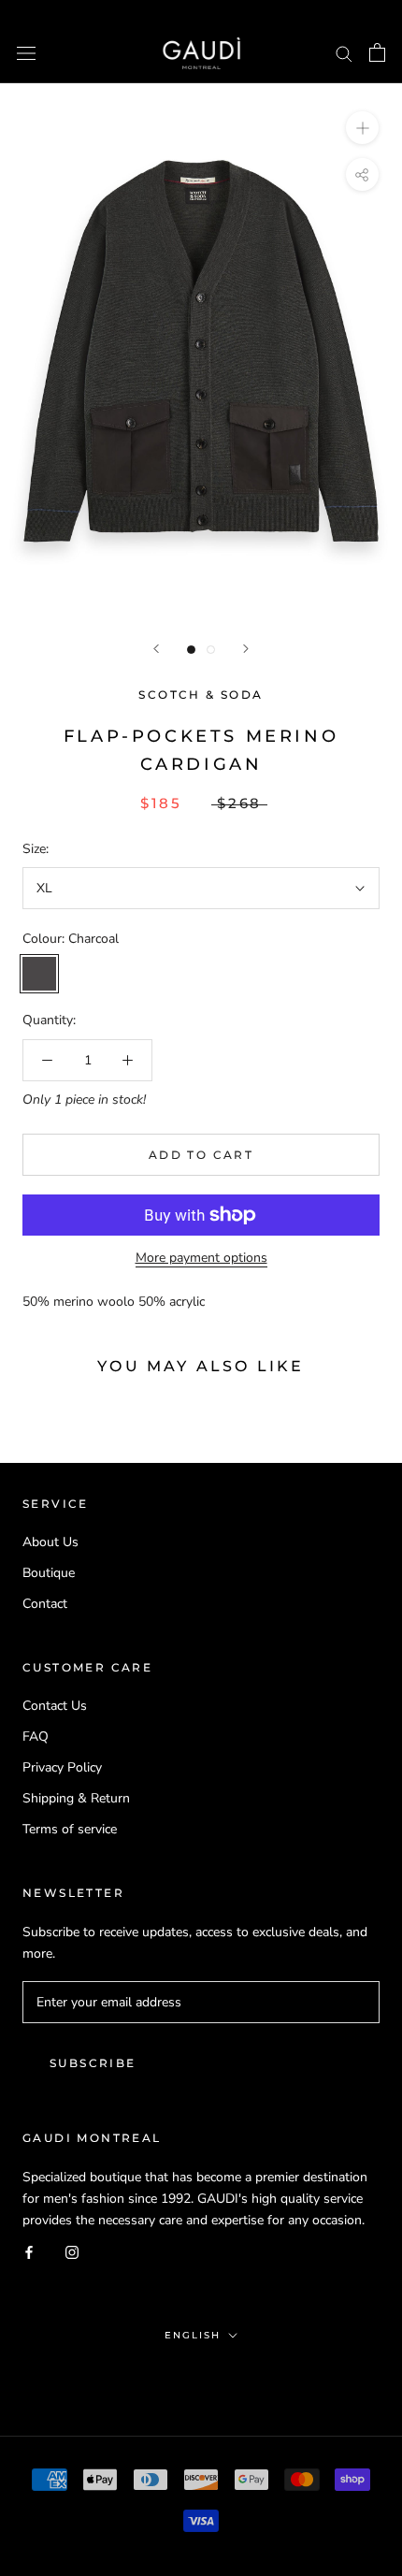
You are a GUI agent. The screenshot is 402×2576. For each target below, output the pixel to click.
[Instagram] (72, 2252)
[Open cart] (377, 52)
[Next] (246, 649)
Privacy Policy (62, 1767)
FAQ (36, 1737)
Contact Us (55, 1706)
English (193, 2335)
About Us (50, 1542)
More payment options (201, 1258)
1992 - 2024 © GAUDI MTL (201, 2375)
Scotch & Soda (201, 695)
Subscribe (93, 2063)
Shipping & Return (76, 1798)
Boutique (49, 1573)
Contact (45, 1604)
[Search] (344, 53)
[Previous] (156, 649)
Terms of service (70, 1829)
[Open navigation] (26, 53)
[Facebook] (29, 2252)
